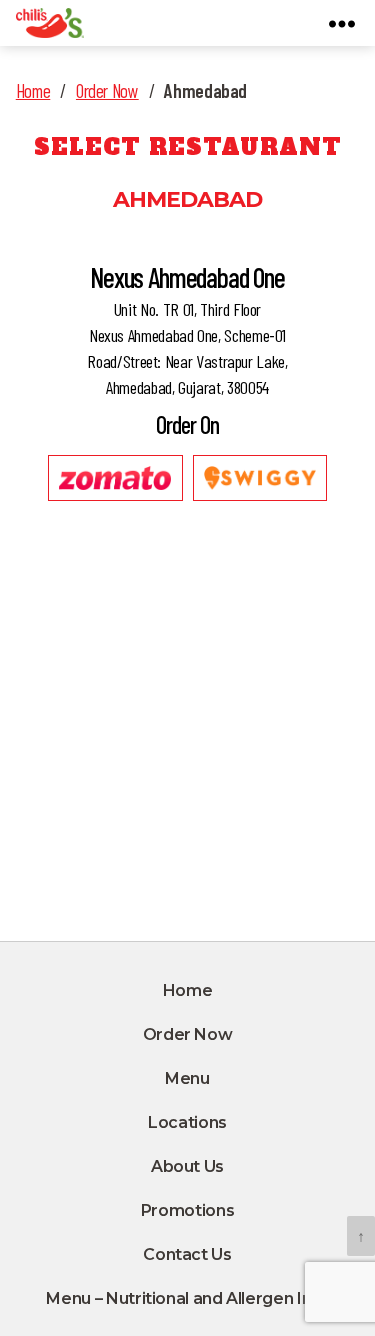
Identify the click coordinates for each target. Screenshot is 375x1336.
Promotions (187, 1210)
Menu (187, 1078)
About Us (187, 1166)
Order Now (107, 90)
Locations (187, 1122)
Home (33, 90)
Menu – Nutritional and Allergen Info (187, 1298)
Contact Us (187, 1254)
